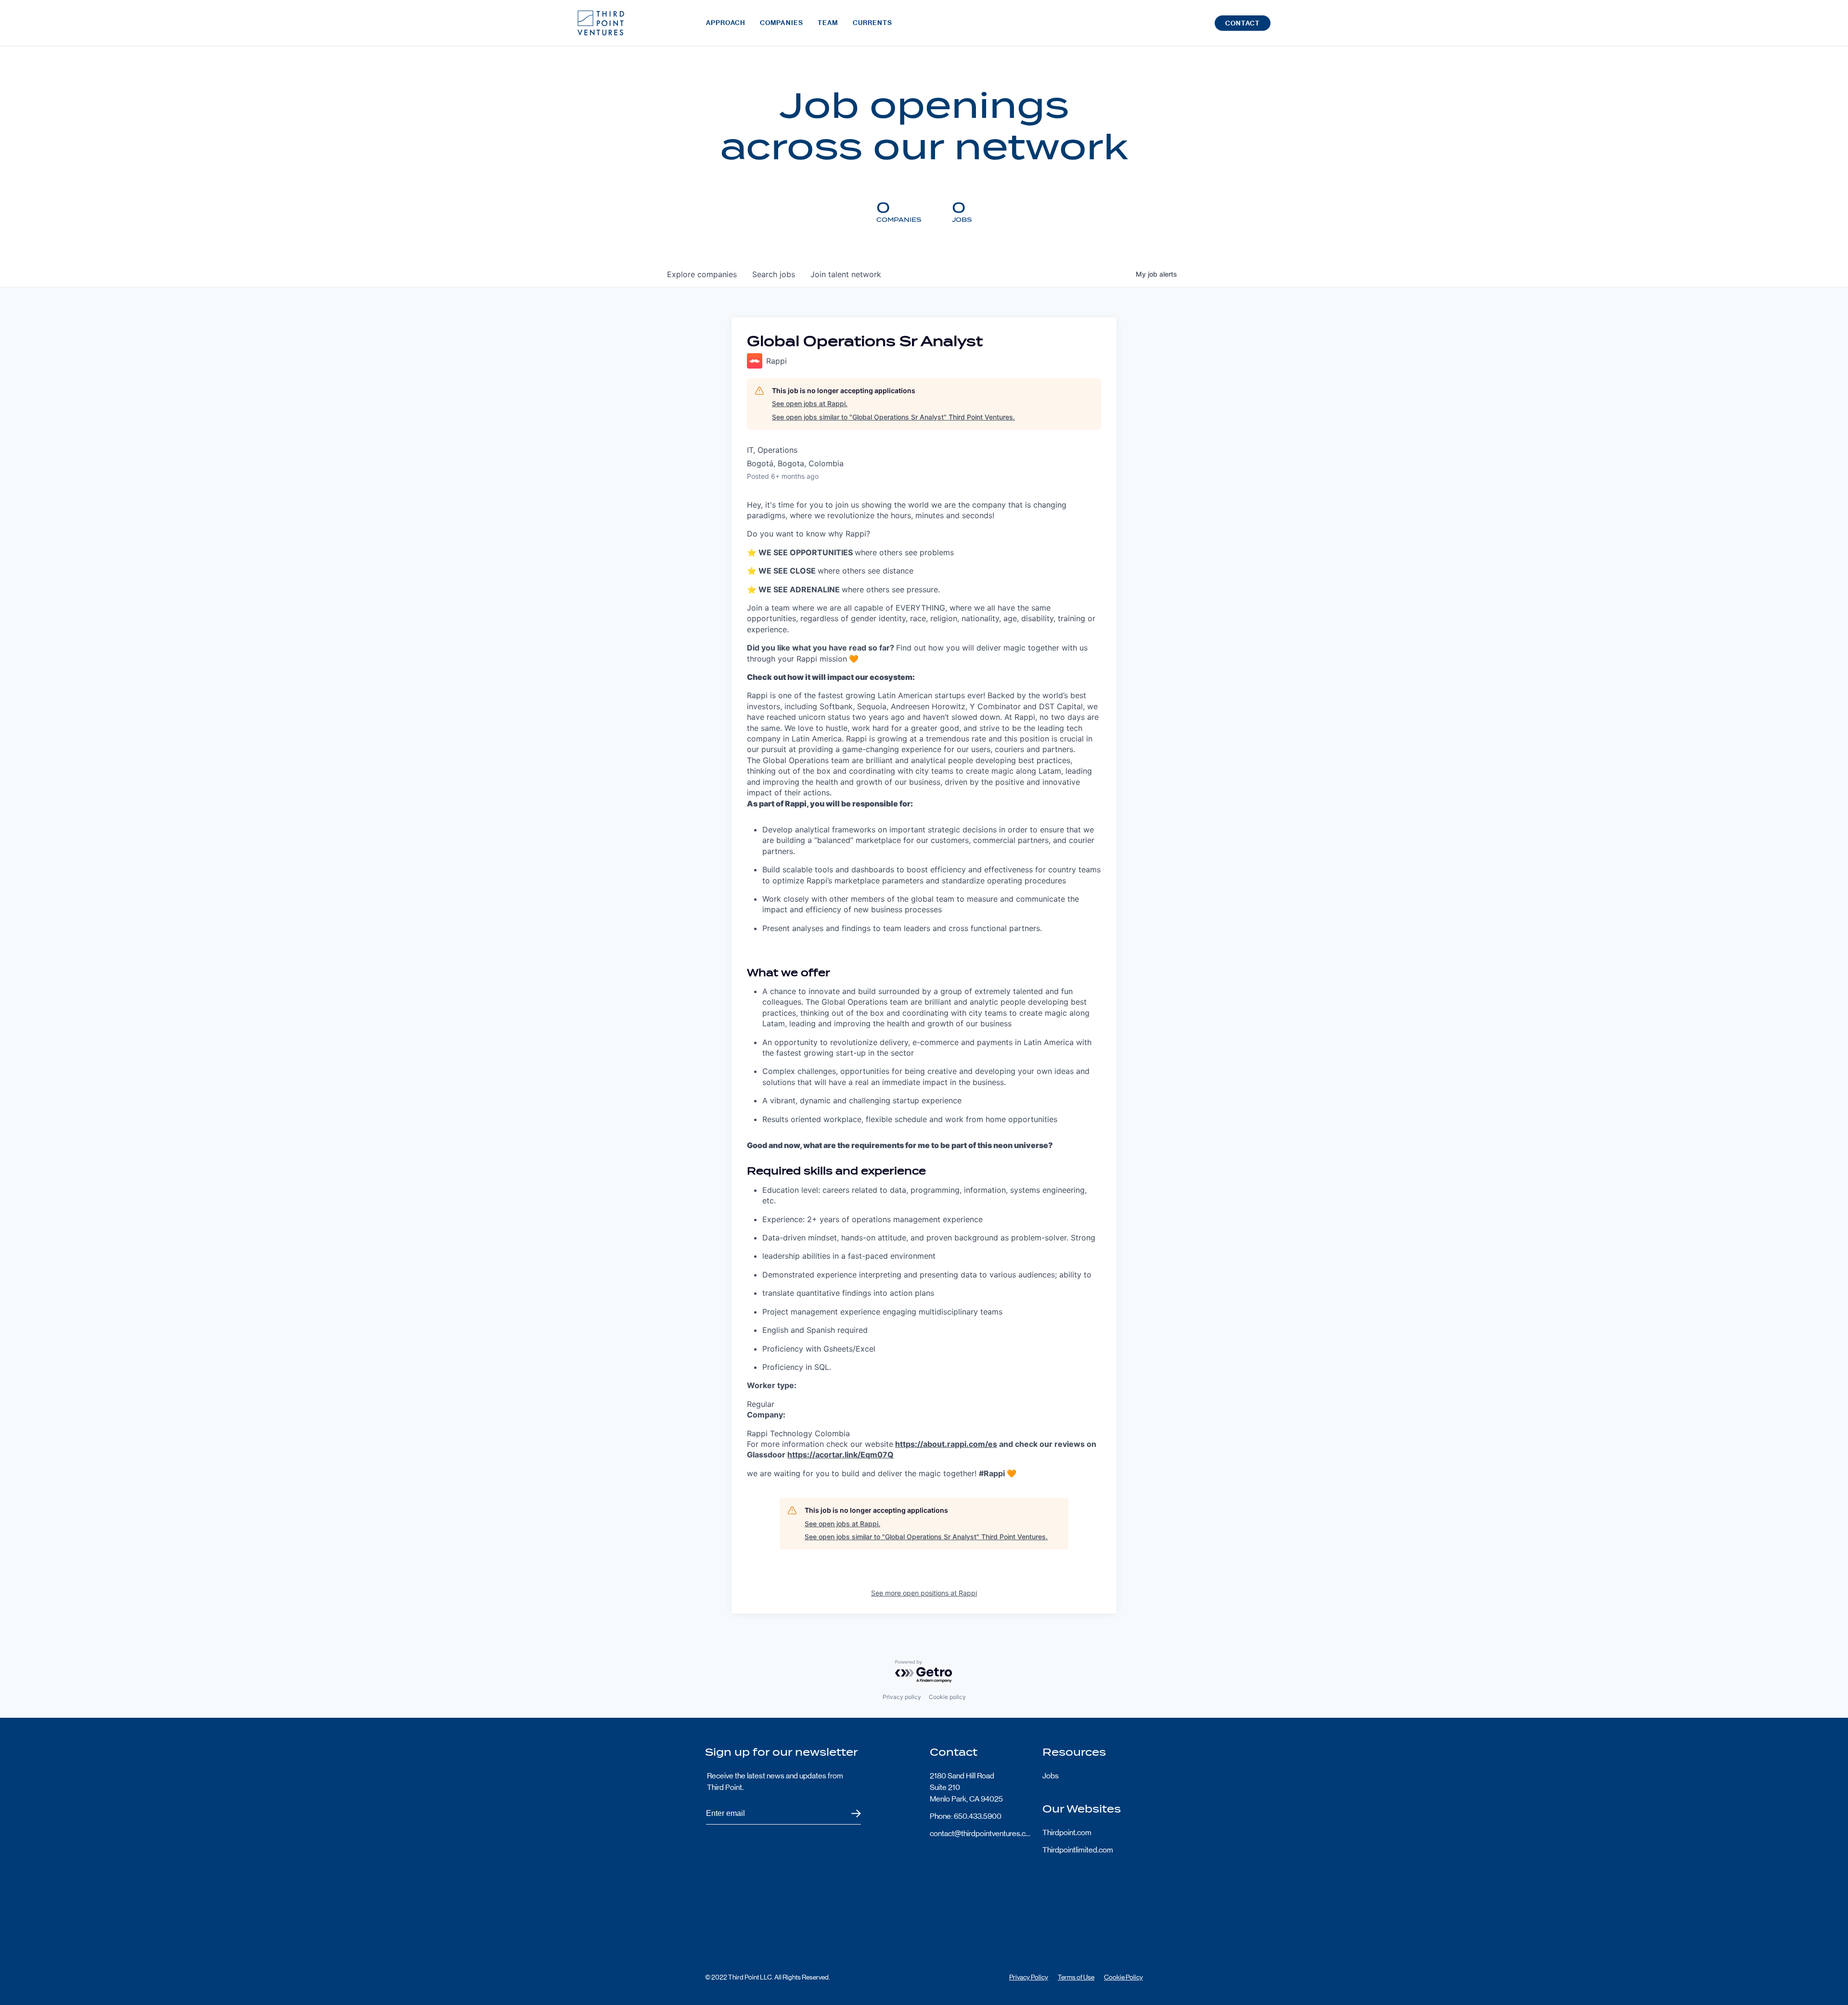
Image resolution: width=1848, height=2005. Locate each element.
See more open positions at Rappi (924, 1593)
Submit (850, 1814)
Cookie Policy (1123, 1977)
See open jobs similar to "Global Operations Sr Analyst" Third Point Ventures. (893, 417)
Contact (1243, 23)
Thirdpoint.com (1067, 1833)
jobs (774, 274)
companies (702, 274)
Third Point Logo (601, 23)
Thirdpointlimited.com (1078, 1850)
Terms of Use (1076, 1977)
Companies (782, 23)
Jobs (1051, 1776)
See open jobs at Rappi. (810, 403)
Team (828, 23)
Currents (873, 23)
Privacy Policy (1029, 1977)
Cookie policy (947, 1697)
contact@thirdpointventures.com (980, 1833)
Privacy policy (902, 1697)
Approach (726, 23)
